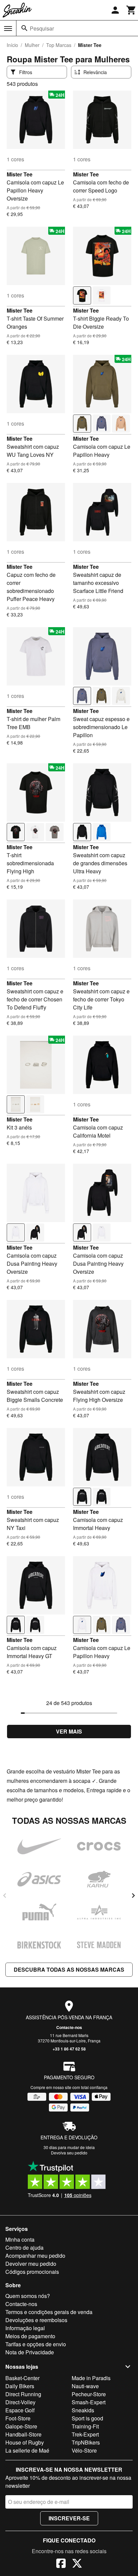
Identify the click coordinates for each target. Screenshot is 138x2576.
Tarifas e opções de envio (36, 2344)
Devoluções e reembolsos (36, 2320)
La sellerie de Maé (27, 2450)
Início (12, 45)
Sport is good (87, 2418)
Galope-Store (21, 2426)
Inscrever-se (69, 2518)
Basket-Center (22, 2378)
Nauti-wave (85, 2386)
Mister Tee (20, 174)
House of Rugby (25, 2442)
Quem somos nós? (28, 2296)
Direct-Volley (20, 2402)
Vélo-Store (84, 2450)
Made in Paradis (91, 2378)
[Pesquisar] (24, 28)
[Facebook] (61, 2564)
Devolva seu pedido (69, 2153)
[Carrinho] (131, 10)
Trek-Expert (85, 2434)
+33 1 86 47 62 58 (69, 2049)
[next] (133, 1896)
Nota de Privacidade (30, 2352)
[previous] (5, 1896)
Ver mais (69, 1731)
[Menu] (8, 29)
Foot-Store (18, 2418)
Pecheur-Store (89, 2394)
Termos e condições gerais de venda (49, 2312)
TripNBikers (86, 2442)
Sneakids (83, 2410)
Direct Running (23, 2394)
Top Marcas (59, 45)
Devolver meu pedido (31, 2264)
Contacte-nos (69, 2027)
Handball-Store (23, 2434)
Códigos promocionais (32, 2272)
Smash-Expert (89, 2402)
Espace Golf (20, 2410)
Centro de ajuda (24, 2248)
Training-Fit (85, 2426)
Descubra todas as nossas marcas (69, 1969)
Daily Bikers (20, 2386)
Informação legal (25, 2328)
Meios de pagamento (30, 2336)
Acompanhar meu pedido (35, 2256)
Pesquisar (42, 28)
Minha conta (20, 2239)
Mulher (32, 45)
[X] (77, 2564)
